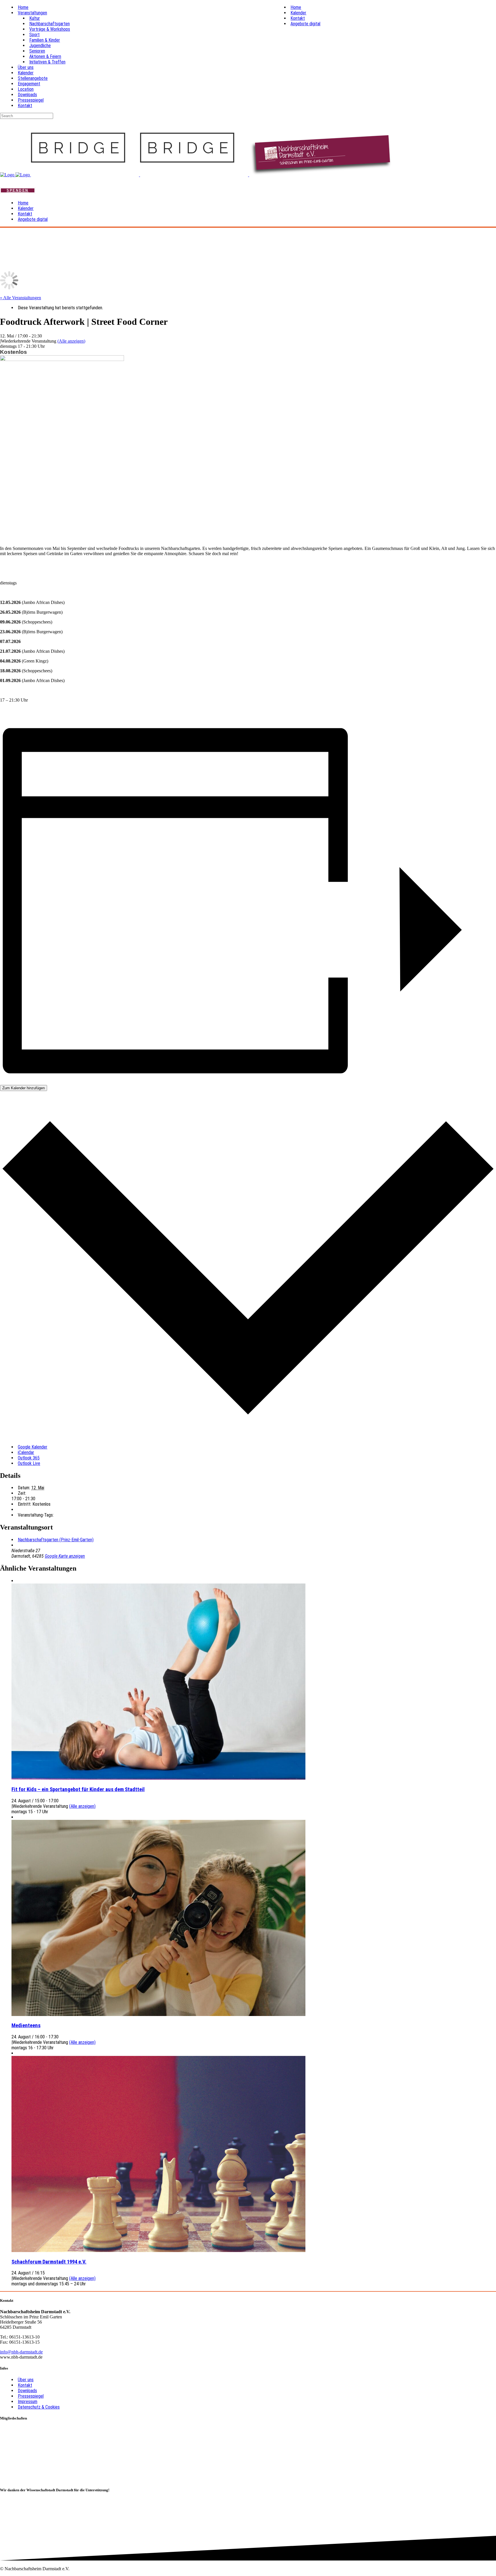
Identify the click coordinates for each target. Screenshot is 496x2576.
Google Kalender (33, 1447)
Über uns (26, 67)
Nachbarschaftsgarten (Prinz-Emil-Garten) (56, 1540)
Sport (34, 35)
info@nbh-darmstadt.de (21, 2352)
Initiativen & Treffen (47, 62)
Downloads (27, 95)
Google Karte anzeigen (65, 1556)
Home (23, 7)
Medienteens (26, 2025)
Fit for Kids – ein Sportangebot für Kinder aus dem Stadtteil (78, 1789)
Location (26, 89)
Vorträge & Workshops (50, 29)
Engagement (29, 84)
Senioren (37, 51)
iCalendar (26, 1452)
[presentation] (158, 1778)
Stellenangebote (33, 78)
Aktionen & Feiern (45, 56)
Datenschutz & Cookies (39, 2407)
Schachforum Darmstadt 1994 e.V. (49, 2262)
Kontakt (25, 106)
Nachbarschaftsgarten (50, 24)
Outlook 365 (29, 1458)
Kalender (26, 73)
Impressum (28, 2402)
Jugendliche (40, 46)
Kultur (35, 18)
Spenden (18, 190)
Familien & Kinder (45, 40)
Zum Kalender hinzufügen (24, 1088)
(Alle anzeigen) (71, 341)
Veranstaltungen (32, 13)
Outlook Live (29, 1463)
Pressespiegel (31, 100)
